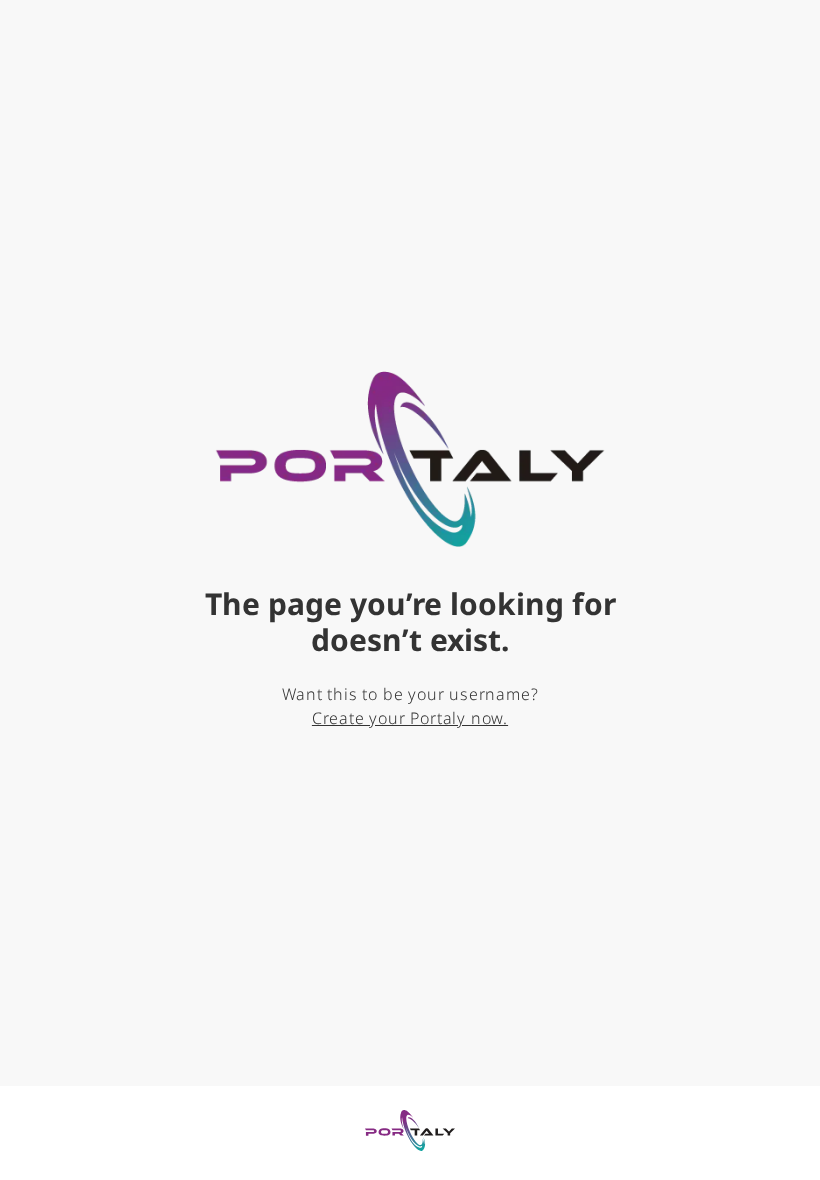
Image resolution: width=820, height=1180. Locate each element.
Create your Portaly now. (410, 718)
